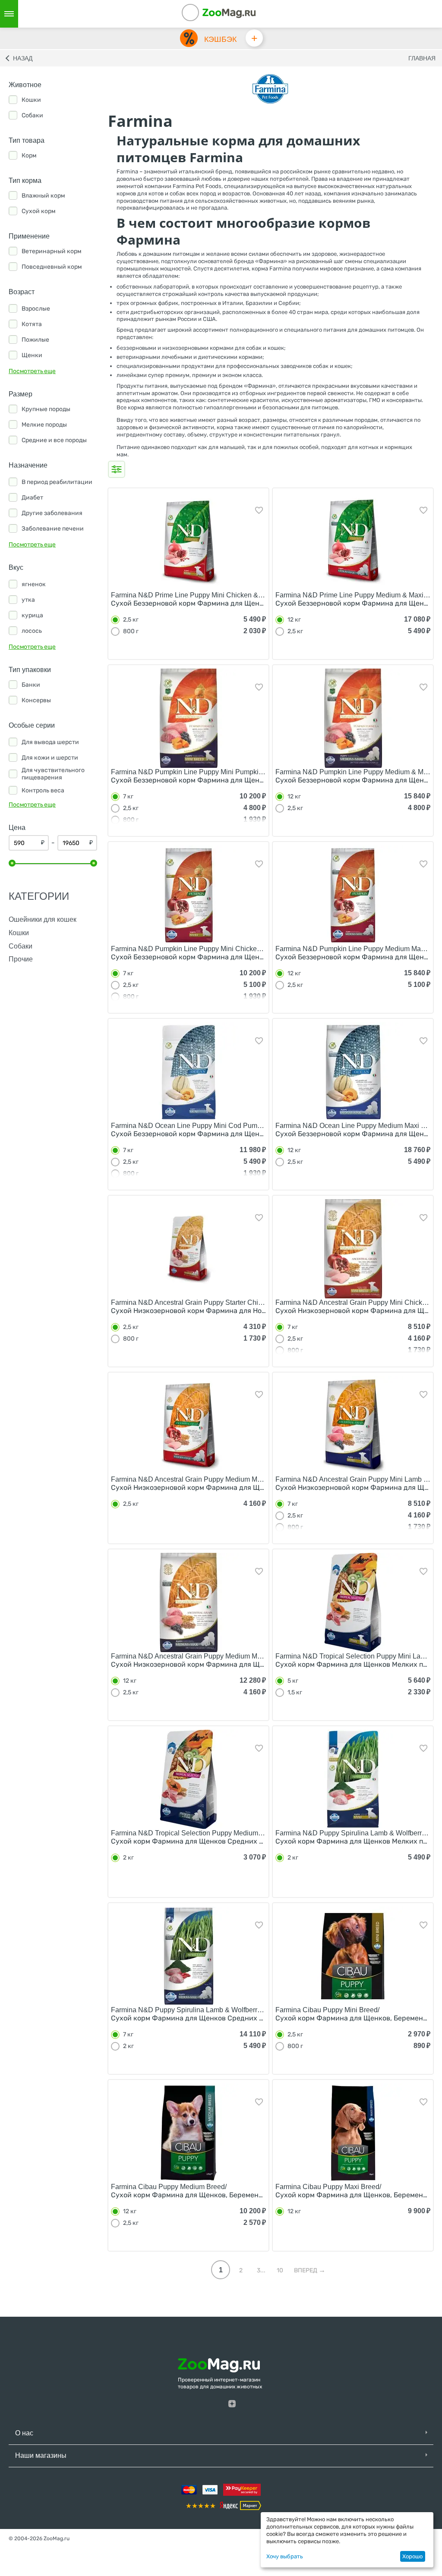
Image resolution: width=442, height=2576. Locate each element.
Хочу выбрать (285, 2556)
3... (261, 2270)
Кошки (19, 933)
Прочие (21, 959)
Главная (422, 58)
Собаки (21, 946)
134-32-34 (202, 14)
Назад (23, 58)
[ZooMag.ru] (229, 13)
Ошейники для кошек (43, 919)
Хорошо (412, 2556)
